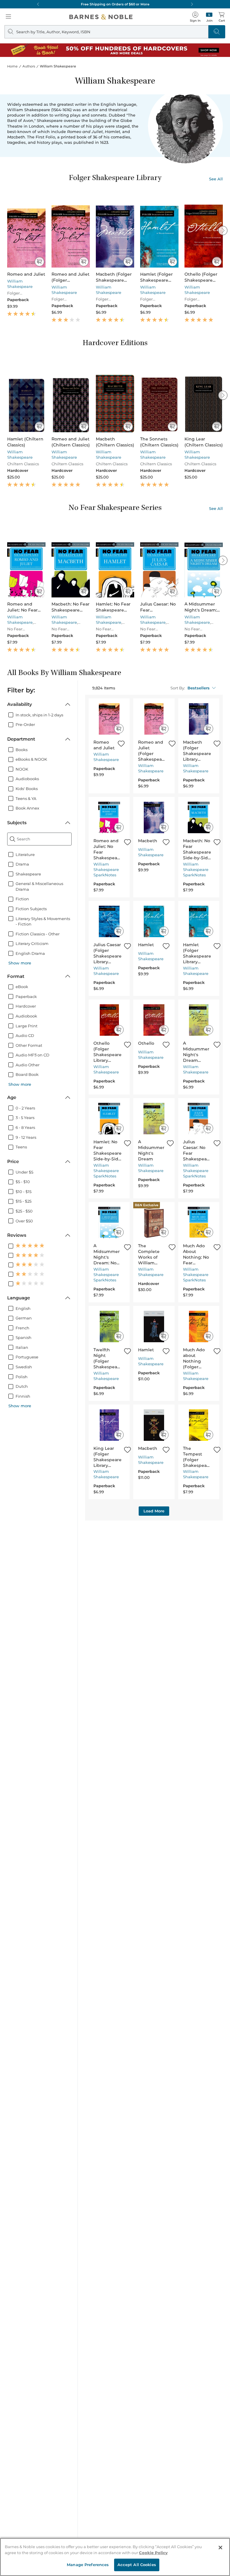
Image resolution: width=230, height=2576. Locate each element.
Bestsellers (199, 688)
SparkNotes (105, 875)
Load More (154, 1511)
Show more (20, 963)
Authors (29, 66)
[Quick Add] (39, 262)
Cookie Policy (153, 2553)
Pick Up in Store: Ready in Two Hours (115, 4)
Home (12, 66)
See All (216, 179)
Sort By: (178, 688)
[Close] (220, 2548)
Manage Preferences (88, 2565)
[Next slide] (223, 230)
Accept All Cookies (137, 2565)
